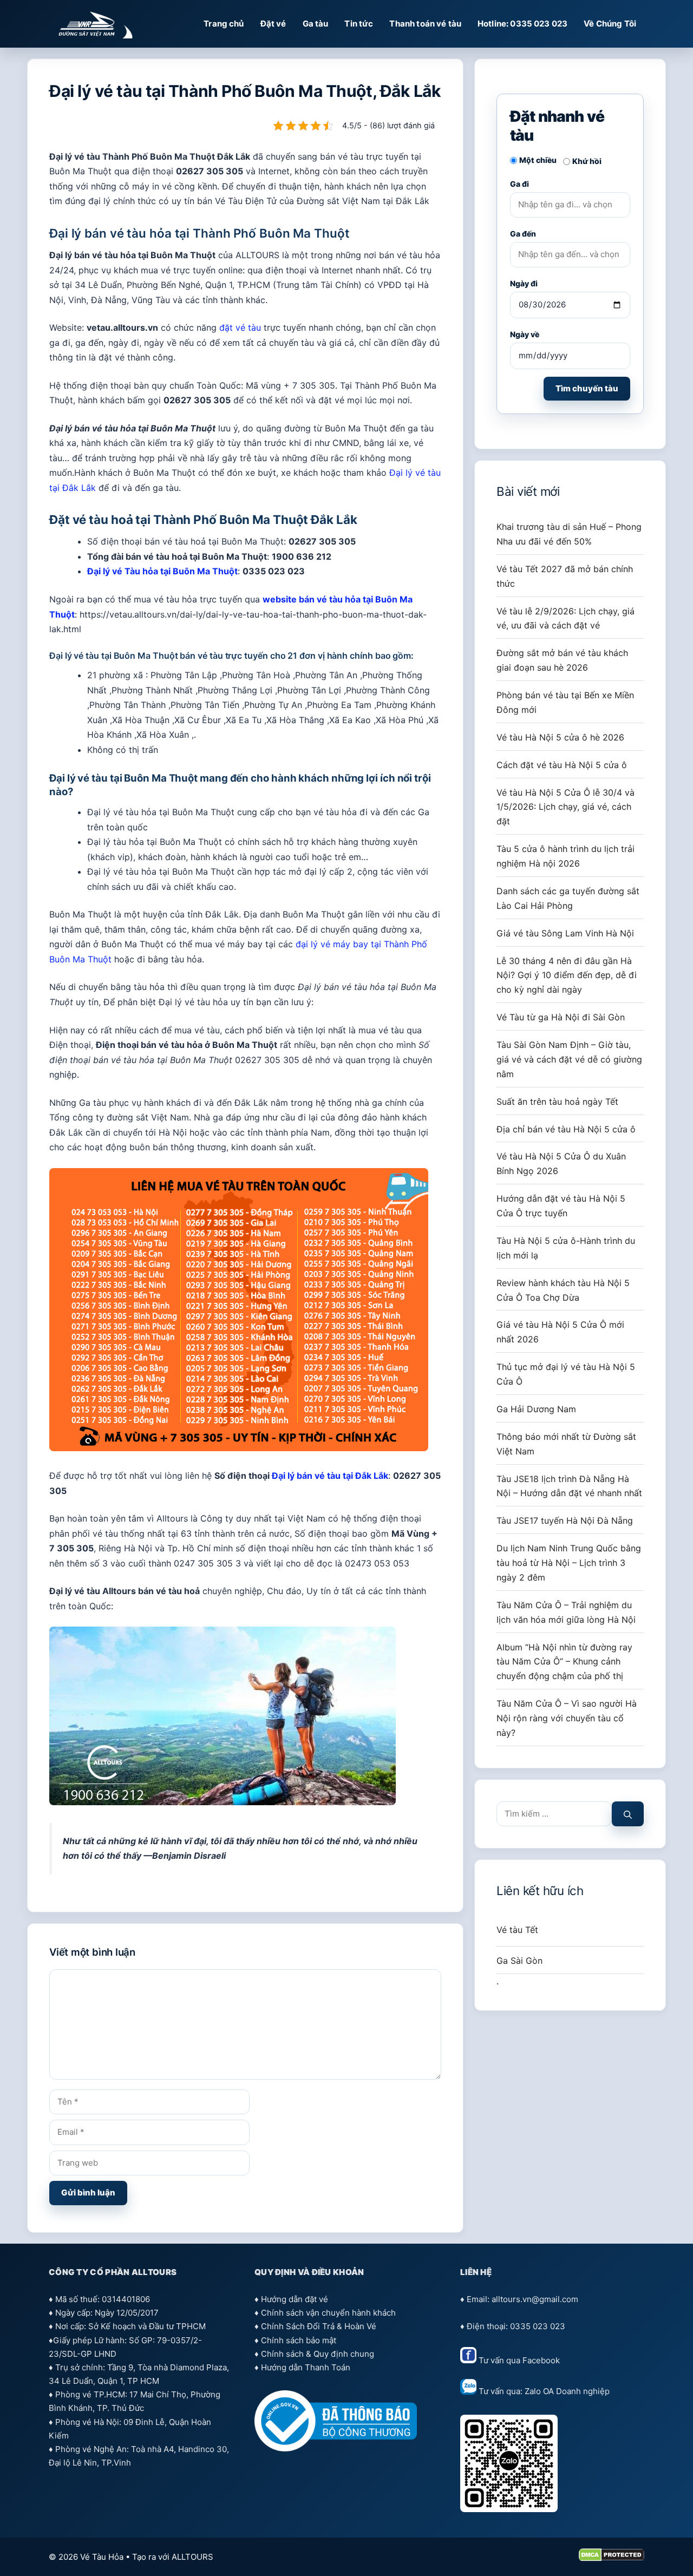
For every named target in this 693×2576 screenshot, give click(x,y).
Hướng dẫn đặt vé (295, 2299)
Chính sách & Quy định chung (318, 2354)
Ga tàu (316, 24)
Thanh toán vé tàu (425, 24)
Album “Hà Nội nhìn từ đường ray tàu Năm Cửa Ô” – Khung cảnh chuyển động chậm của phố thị (564, 1662)
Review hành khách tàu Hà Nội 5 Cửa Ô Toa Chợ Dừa (563, 1290)
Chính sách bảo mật (299, 2340)
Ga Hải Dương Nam (536, 1409)
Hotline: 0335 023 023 (522, 24)
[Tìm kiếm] (628, 1814)
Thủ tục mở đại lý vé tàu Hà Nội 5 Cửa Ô (566, 1374)
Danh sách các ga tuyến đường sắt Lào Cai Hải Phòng (568, 898)
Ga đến (523, 234)
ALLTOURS (192, 2557)
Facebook (541, 2360)
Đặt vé (273, 24)
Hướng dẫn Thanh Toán (306, 2367)
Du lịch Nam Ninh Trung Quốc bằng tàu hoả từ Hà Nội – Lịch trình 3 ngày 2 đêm (569, 1563)
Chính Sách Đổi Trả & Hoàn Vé (319, 2326)
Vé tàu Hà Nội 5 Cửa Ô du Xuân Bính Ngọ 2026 (561, 1164)
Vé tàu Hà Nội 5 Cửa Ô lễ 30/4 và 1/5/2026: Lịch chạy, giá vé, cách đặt (565, 807)
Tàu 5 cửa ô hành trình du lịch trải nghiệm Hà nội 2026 (565, 856)
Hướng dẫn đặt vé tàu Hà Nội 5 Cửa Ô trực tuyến (561, 1206)
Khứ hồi (587, 161)
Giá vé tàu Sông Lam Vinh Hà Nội (565, 933)
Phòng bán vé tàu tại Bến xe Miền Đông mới (565, 702)
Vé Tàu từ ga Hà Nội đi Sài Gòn (561, 1017)
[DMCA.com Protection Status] (612, 2558)
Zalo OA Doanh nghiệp (567, 2392)
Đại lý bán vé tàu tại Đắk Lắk (330, 1476)
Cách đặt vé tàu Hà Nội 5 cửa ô (562, 765)
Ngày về (525, 334)
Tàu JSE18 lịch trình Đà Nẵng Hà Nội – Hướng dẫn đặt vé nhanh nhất (569, 1486)
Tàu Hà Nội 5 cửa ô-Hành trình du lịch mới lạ (566, 1248)
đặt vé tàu (240, 327)
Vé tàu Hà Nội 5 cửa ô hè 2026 (560, 737)
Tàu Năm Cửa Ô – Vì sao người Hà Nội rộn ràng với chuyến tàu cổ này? (567, 1718)
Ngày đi (524, 283)
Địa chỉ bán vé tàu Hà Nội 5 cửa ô (566, 1129)
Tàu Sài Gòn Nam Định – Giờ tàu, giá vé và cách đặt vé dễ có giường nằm (569, 1059)
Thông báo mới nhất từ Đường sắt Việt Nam (566, 1444)
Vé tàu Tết (517, 1930)
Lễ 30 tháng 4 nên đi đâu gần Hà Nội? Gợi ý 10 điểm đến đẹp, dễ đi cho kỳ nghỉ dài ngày (567, 975)
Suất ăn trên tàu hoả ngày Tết (557, 1102)
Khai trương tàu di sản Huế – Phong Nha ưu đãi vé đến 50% (569, 534)
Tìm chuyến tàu (587, 388)
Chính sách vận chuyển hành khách (328, 2313)
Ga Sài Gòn (519, 1961)
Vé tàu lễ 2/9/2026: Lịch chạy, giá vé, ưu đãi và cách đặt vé (565, 618)
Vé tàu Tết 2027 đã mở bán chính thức (565, 576)
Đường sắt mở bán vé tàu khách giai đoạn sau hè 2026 (562, 660)
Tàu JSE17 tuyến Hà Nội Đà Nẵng (565, 1520)
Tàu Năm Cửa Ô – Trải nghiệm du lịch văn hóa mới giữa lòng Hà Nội (566, 1612)
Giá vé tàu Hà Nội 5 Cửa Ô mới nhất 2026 (560, 1332)
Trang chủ (224, 24)
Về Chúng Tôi (610, 24)
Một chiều (538, 160)
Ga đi (519, 184)
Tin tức (359, 24)
